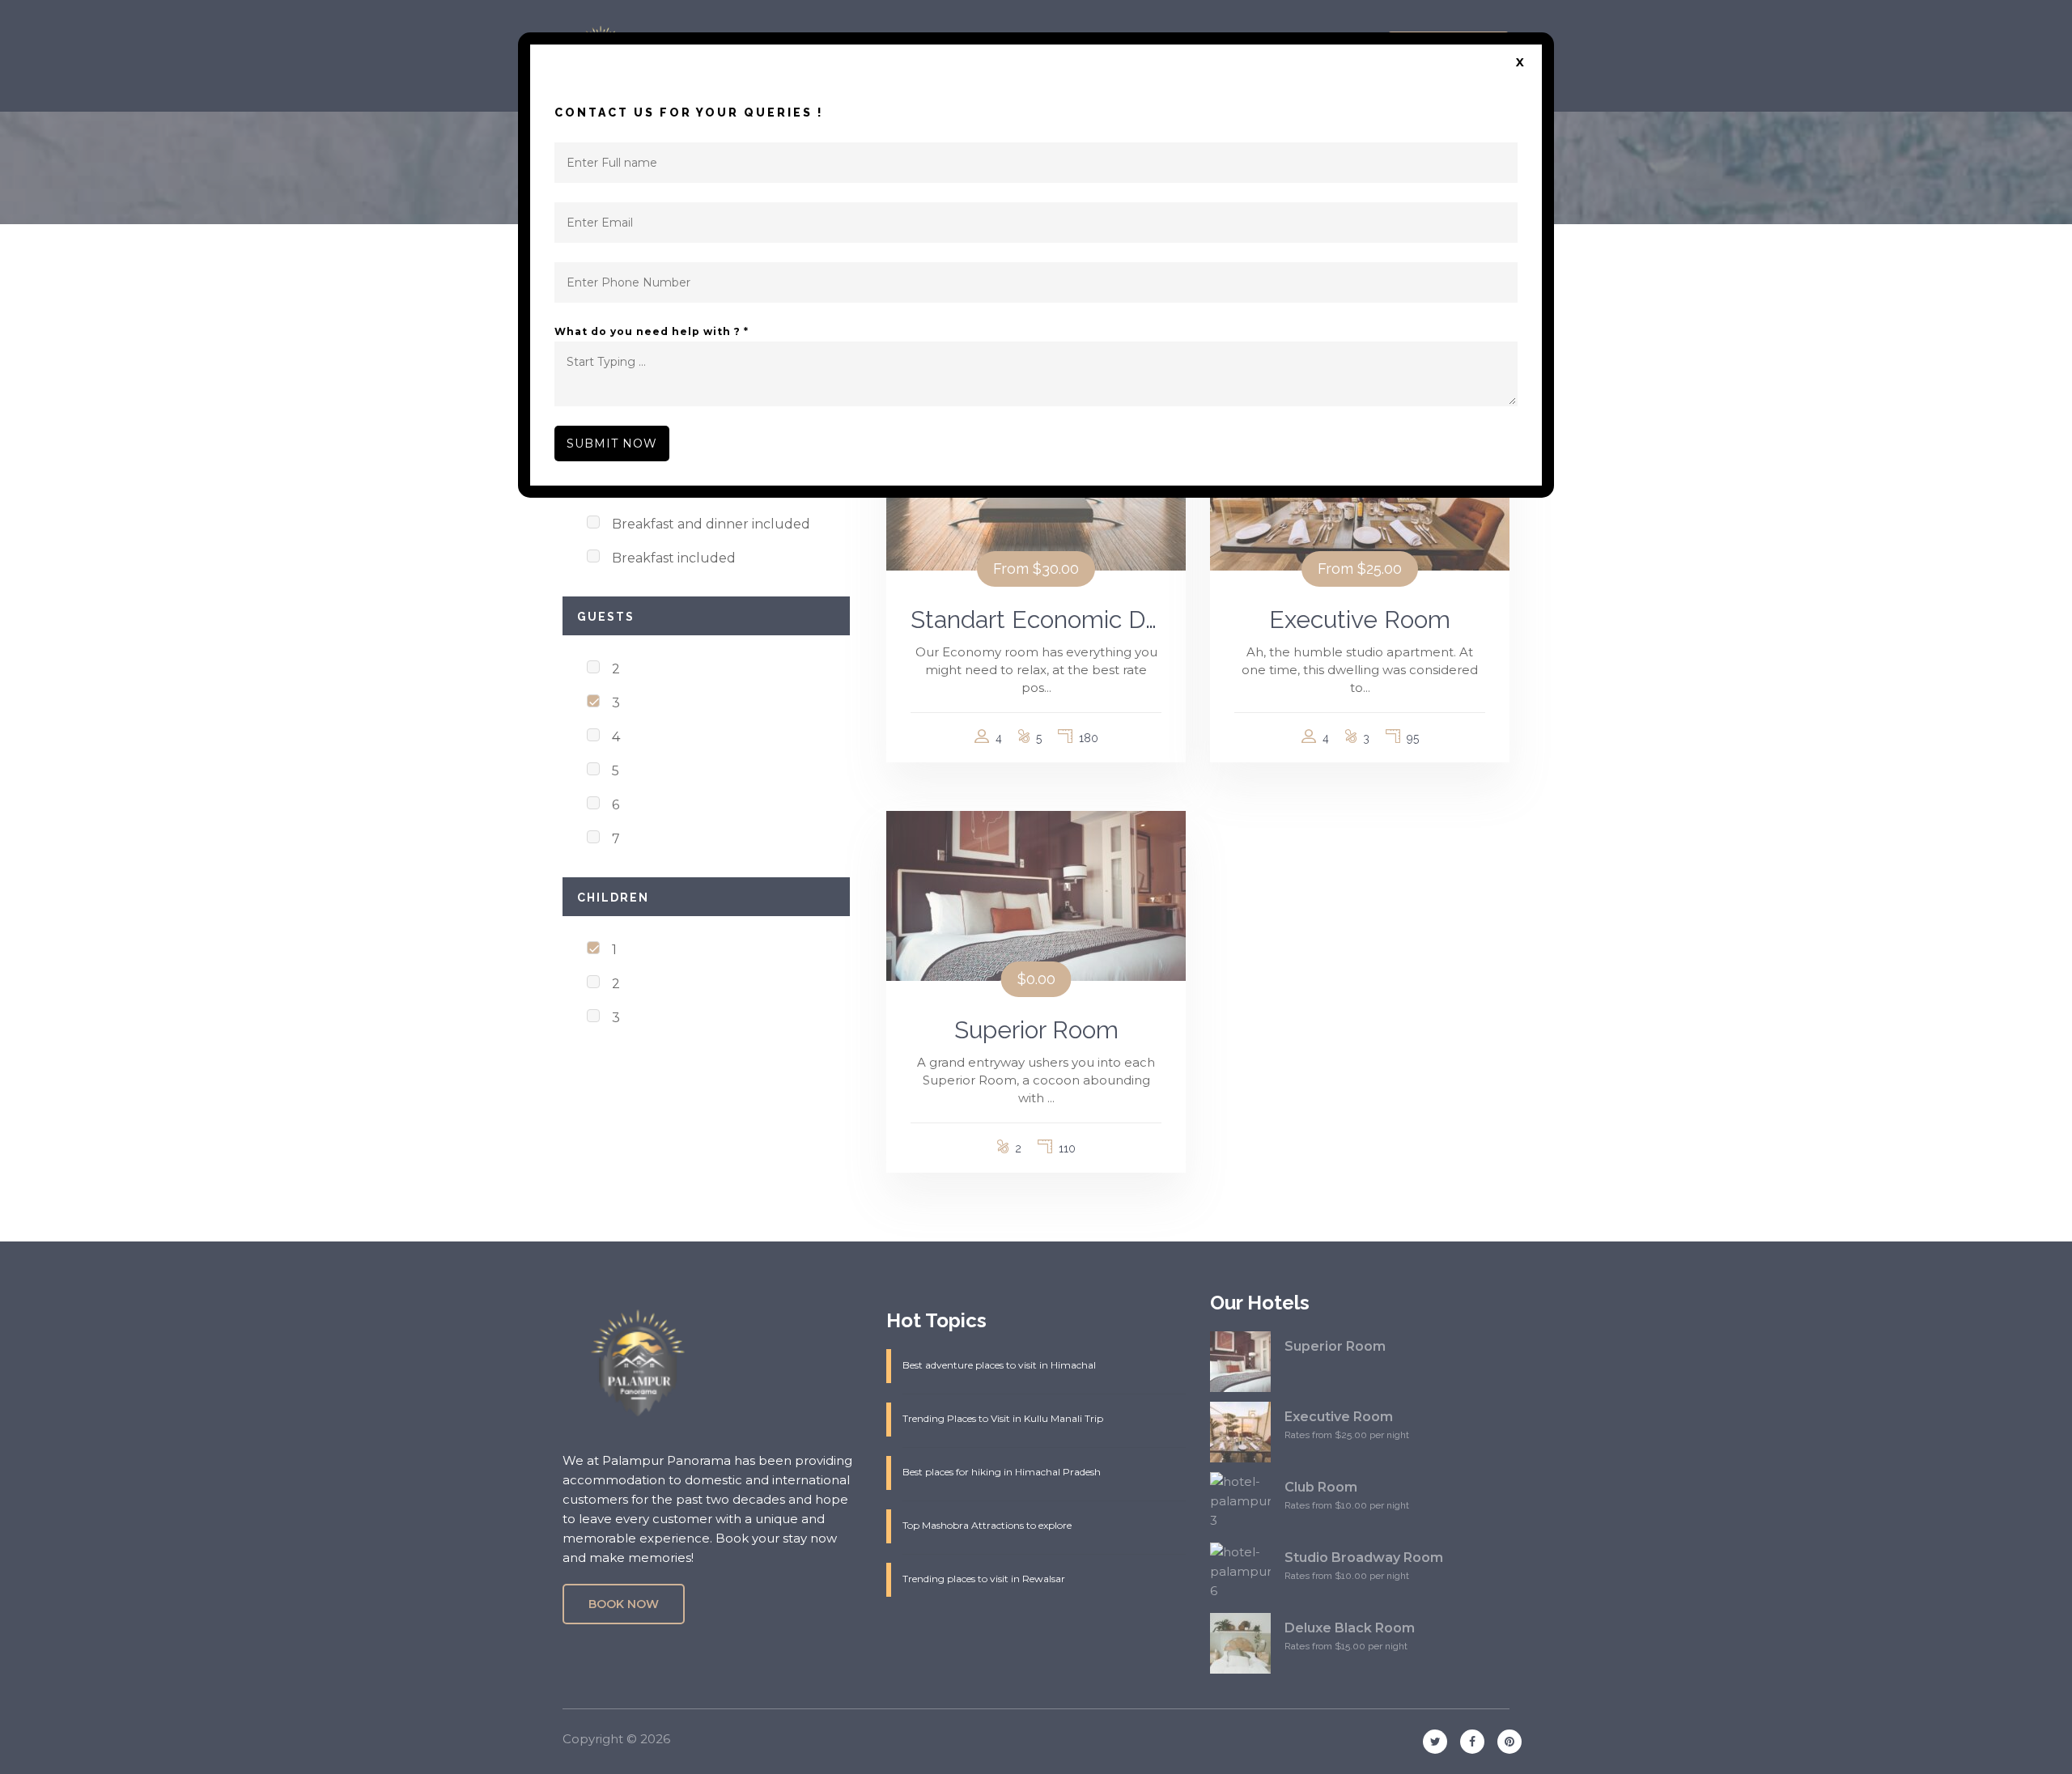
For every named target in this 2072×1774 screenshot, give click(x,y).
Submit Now (612, 443)
